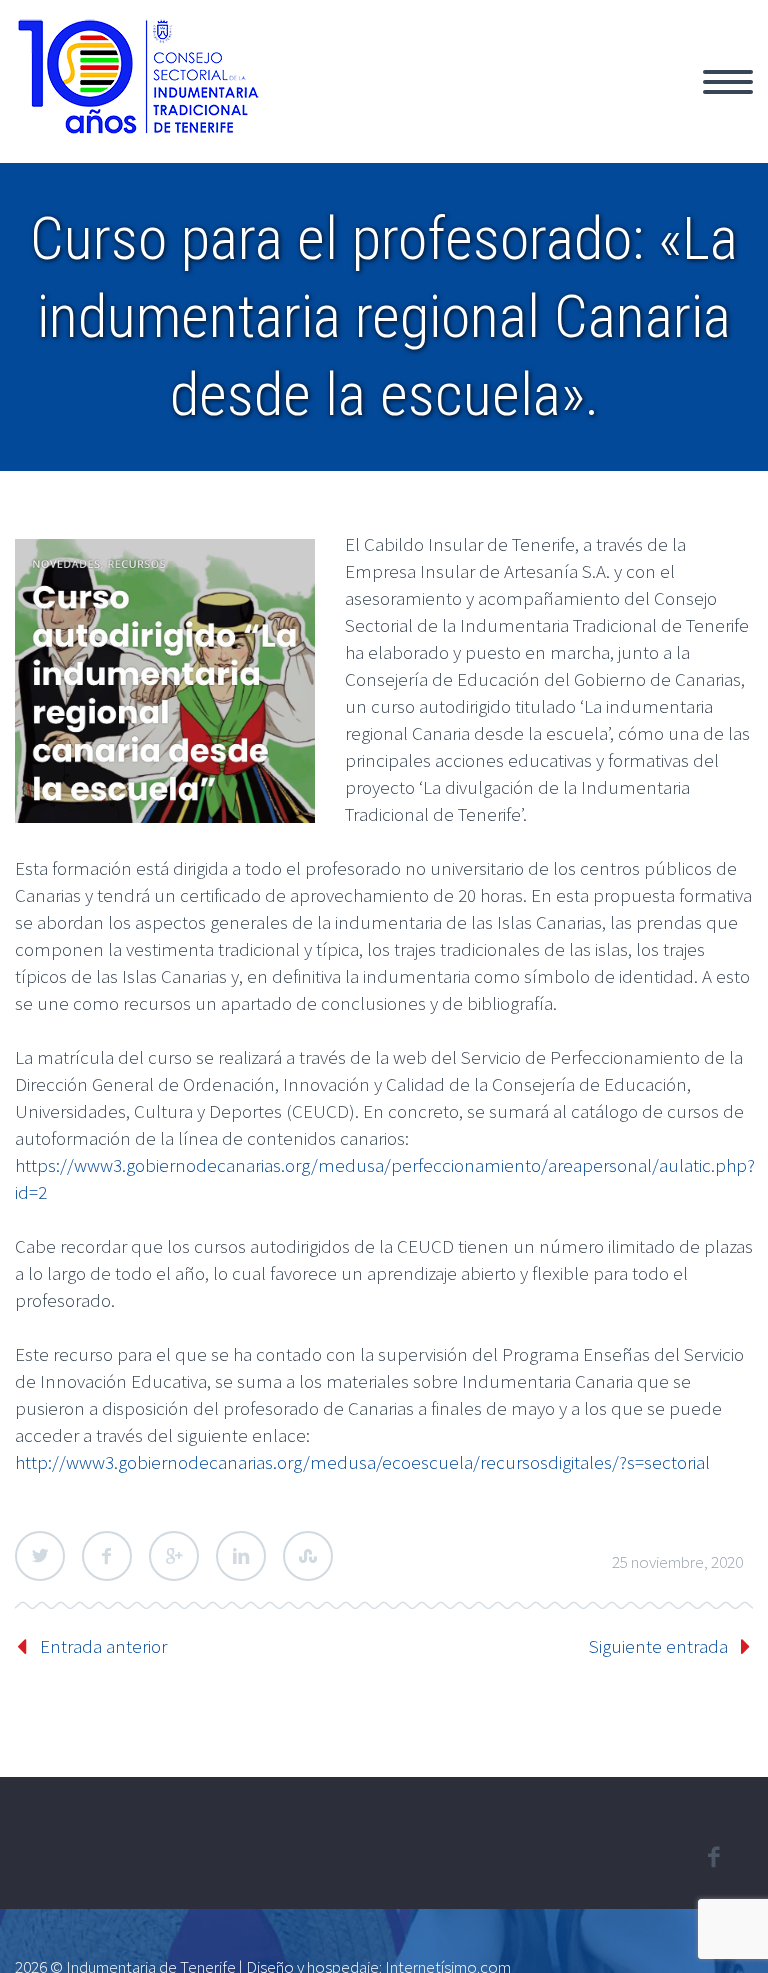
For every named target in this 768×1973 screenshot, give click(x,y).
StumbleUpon (308, 1556)
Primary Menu (728, 82)
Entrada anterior (103, 1646)
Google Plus (174, 1556)
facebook (713, 1857)
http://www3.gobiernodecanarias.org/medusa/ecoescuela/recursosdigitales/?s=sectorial (362, 1462)
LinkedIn (241, 1556)
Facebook (107, 1556)
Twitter (40, 1556)
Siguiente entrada (658, 1646)
